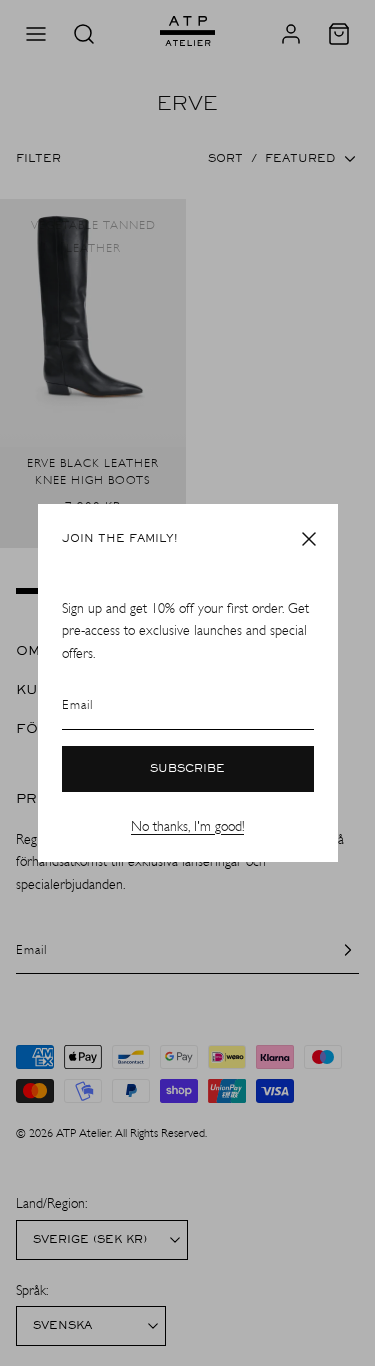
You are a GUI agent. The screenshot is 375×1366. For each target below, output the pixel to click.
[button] (309, 539)
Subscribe (187, 769)
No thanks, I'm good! (187, 826)
